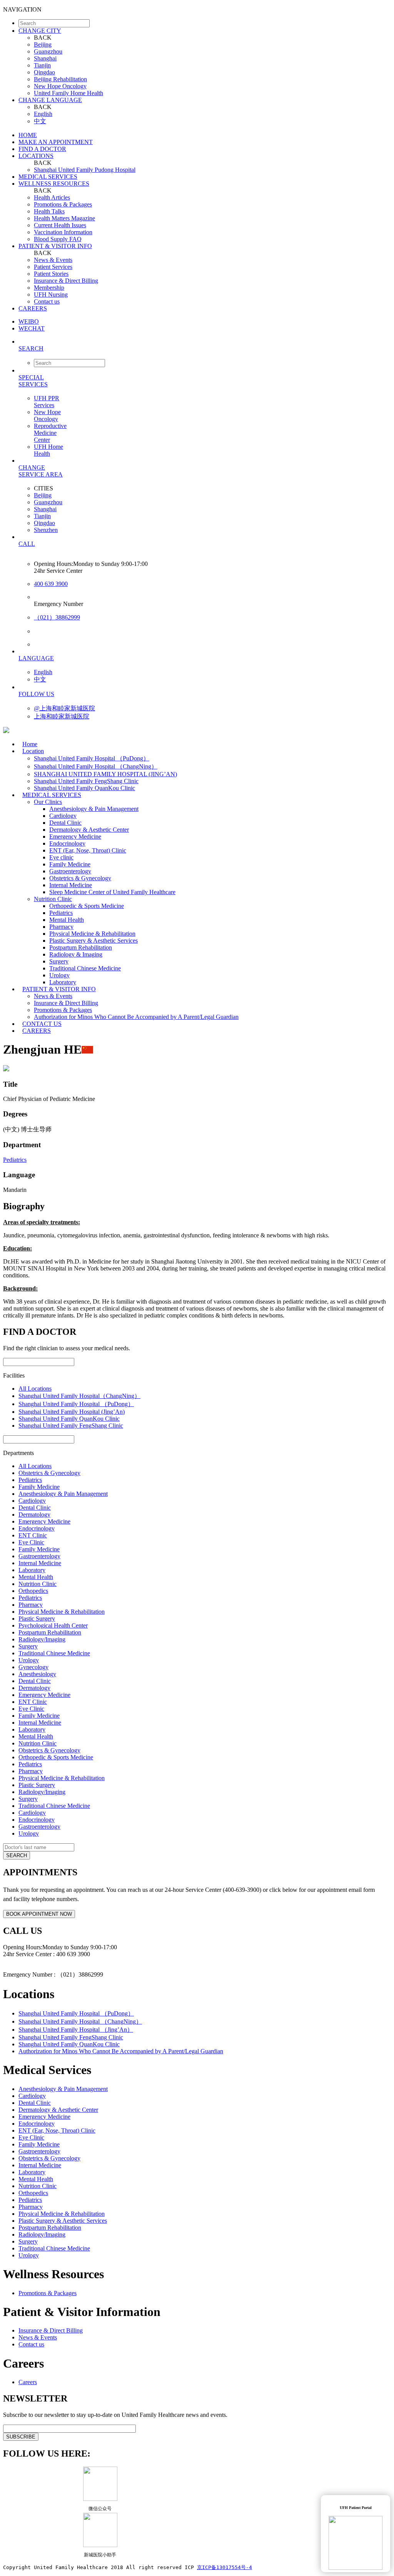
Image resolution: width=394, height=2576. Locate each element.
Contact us (47, 301)
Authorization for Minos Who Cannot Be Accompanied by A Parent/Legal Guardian (136, 1017)
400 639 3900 (51, 584)
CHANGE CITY (40, 31)
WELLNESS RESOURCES (54, 184)
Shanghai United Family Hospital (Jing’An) (72, 1412)
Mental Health (67, 920)
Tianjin (42, 65)
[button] (205, 348)
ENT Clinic (33, 1535)
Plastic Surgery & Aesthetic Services (93, 941)
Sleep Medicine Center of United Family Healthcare (112, 892)
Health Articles (52, 197)
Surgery (59, 961)
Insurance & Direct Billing (66, 281)
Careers (28, 2382)
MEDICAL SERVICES (48, 177)
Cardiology (63, 816)
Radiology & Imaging (76, 954)
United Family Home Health (68, 93)
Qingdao (44, 72)
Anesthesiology (37, 1674)
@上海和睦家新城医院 (64, 708)
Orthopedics (33, 1591)
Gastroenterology (70, 871)
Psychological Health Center (53, 1625)
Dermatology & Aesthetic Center (89, 830)
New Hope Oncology (60, 86)
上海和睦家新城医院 (62, 716)
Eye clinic (61, 857)
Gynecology (33, 1667)
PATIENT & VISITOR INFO (55, 246)
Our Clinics (48, 802)
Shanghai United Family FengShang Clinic (86, 781)
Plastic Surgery (37, 1619)
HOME (28, 135)
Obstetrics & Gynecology (80, 878)
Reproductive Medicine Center (50, 433)
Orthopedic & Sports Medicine (87, 906)
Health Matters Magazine (64, 218)
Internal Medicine (71, 885)
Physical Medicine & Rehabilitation (92, 934)
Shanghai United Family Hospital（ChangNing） (79, 1396)
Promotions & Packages (63, 204)
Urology (59, 975)
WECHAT (32, 328)
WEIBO (29, 321)
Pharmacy (61, 927)
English (43, 114)
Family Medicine (70, 864)
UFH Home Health (48, 450)
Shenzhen (46, 530)
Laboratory (32, 1570)
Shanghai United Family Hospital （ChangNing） (96, 766)
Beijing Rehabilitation (60, 79)
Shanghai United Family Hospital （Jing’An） (76, 2030)
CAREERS (33, 308)
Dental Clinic (65, 823)
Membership (49, 288)
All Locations (35, 1389)
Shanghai (45, 58)
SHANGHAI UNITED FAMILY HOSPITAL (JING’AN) (105, 774)
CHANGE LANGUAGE (50, 100)
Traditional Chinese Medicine (85, 968)
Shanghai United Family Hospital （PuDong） (92, 758)
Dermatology (34, 1515)
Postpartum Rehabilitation (81, 947)
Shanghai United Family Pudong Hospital (85, 170)
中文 (40, 121)
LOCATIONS (36, 156)
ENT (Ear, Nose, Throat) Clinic (88, 850)
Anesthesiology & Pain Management (94, 809)
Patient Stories (51, 274)
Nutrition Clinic (53, 899)
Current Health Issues (60, 225)
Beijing (43, 44)
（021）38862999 (57, 617)
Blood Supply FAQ (58, 239)
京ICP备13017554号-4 (225, 2567)
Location (33, 751)
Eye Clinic (31, 1542)
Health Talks (49, 211)
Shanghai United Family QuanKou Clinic (69, 1419)
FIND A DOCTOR (42, 149)
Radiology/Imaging (42, 1639)
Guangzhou (48, 51)
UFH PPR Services (47, 402)
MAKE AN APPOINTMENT (56, 142)
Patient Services (53, 267)
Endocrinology (67, 843)
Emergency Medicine (75, 837)
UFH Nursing (51, 295)
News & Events (53, 260)
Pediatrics (61, 913)
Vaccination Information (63, 232)
